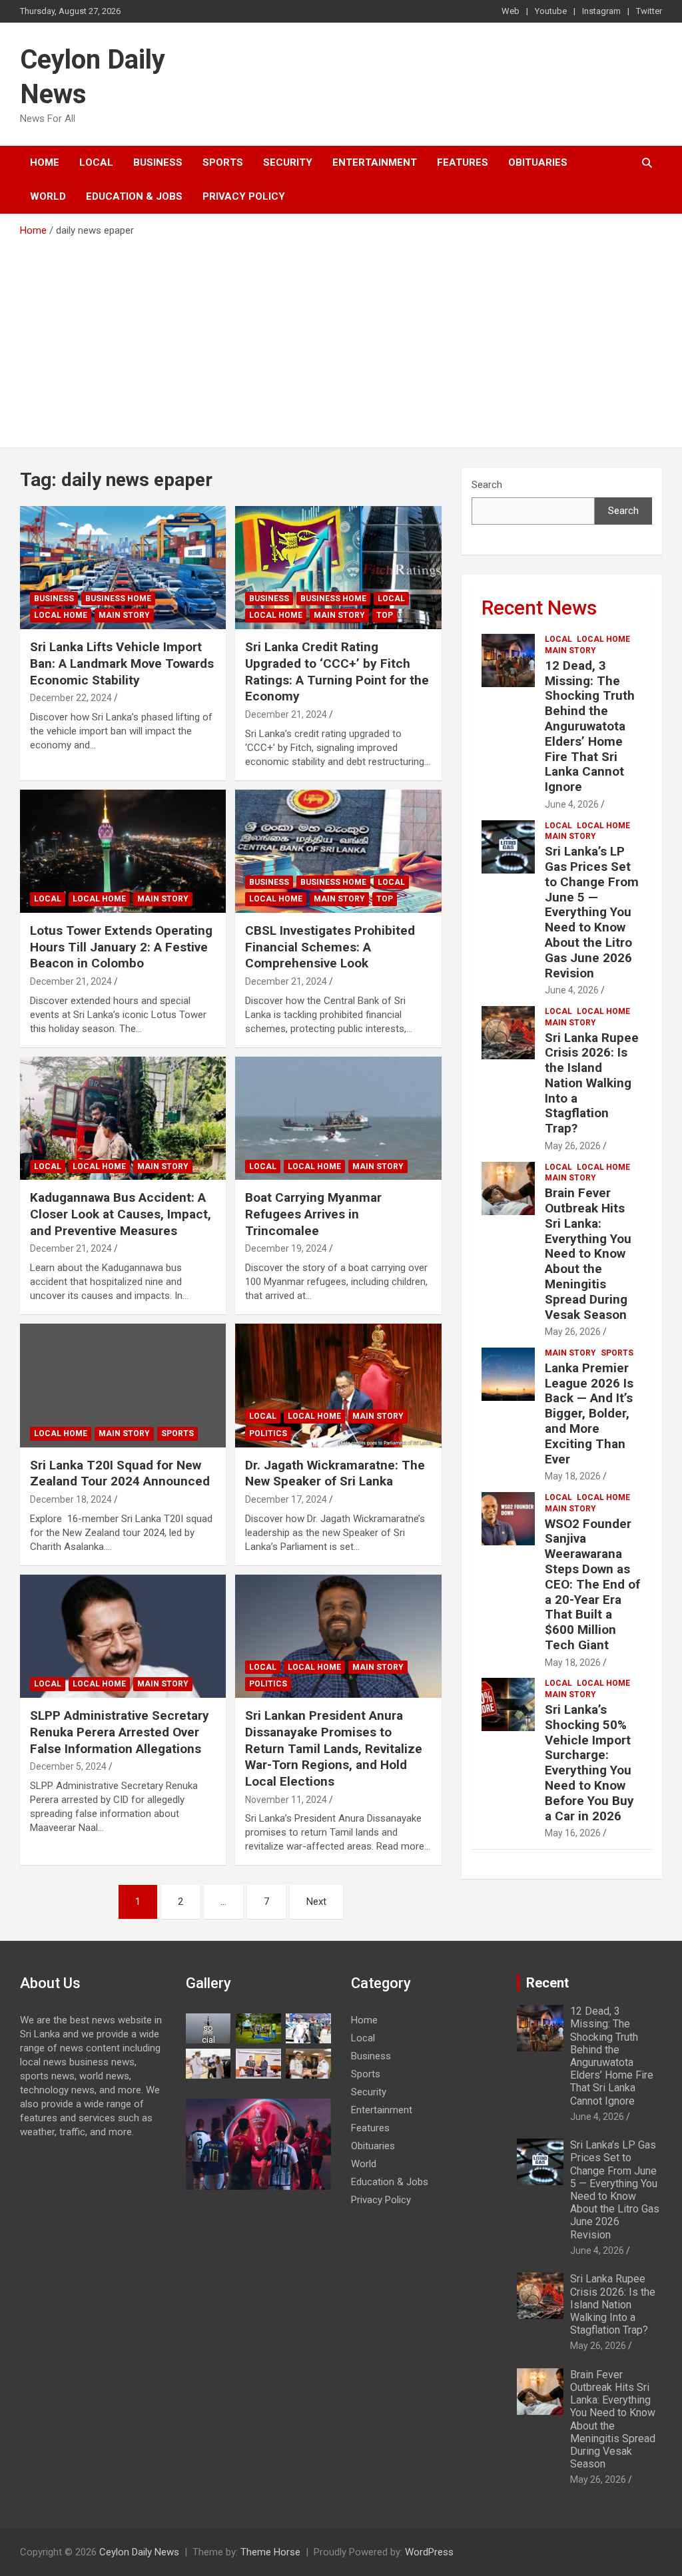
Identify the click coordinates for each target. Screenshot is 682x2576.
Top (385, 615)
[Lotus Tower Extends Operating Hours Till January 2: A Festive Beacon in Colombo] (123, 851)
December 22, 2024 (71, 698)
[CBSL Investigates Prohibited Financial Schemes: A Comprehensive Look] (338, 851)
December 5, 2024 (68, 1766)
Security (288, 162)
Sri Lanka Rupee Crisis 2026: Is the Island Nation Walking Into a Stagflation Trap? (592, 1083)
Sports (223, 162)
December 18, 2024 (71, 1499)
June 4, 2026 (572, 804)
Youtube (551, 11)
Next (316, 1902)
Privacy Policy (244, 196)
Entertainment (375, 162)
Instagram (601, 11)
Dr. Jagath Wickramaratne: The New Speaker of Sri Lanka (335, 1473)
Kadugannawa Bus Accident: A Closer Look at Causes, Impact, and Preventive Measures (121, 1214)
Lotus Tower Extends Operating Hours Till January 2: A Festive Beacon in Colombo (121, 947)
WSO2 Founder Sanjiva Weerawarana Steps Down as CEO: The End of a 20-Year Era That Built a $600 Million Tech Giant (592, 1584)
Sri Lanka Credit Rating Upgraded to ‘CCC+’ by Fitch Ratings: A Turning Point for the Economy (337, 671)
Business (158, 162)
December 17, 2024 (286, 1499)
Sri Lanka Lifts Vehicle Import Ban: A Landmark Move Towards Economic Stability (122, 663)
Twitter (649, 11)
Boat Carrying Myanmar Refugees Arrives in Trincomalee (313, 1214)
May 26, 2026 (573, 1146)
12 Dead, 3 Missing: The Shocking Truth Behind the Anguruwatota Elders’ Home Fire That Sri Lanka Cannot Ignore (590, 726)
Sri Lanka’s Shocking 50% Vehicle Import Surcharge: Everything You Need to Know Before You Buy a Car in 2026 (589, 1763)
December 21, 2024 (286, 714)
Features (463, 162)
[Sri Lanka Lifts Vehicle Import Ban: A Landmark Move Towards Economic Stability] (123, 568)
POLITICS (268, 1433)
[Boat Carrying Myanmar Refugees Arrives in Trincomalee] (338, 1118)
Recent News (539, 608)
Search (487, 485)
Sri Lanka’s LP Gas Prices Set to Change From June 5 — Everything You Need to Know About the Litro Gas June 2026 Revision (592, 912)
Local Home (61, 615)
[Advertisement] (341, 338)
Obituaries (538, 162)
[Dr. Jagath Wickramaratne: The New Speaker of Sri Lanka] (338, 1385)
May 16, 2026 (573, 1833)
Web (511, 11)
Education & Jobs (134, 196)
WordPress (429, 2552)
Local (96, 162)
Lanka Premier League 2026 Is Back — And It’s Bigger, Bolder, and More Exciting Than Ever (589, 1414)
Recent (547, 1983)
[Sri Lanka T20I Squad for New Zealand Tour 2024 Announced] (123, 1385)
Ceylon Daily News (139, 2552)
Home (45, 162)
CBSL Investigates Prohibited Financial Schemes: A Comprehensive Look (330, 947)
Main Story (124, 615)
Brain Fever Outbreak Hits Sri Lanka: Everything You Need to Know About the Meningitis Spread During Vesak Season (588, 1253)
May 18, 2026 (573, 1476)
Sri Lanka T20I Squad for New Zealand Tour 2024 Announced (120, 1473)
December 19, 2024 (286, 1248)
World (48, 196)
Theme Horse (270, 2552)
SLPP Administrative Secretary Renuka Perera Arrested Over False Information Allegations (120, 1732)
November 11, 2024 (286, 1800)
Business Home (118, 599)
